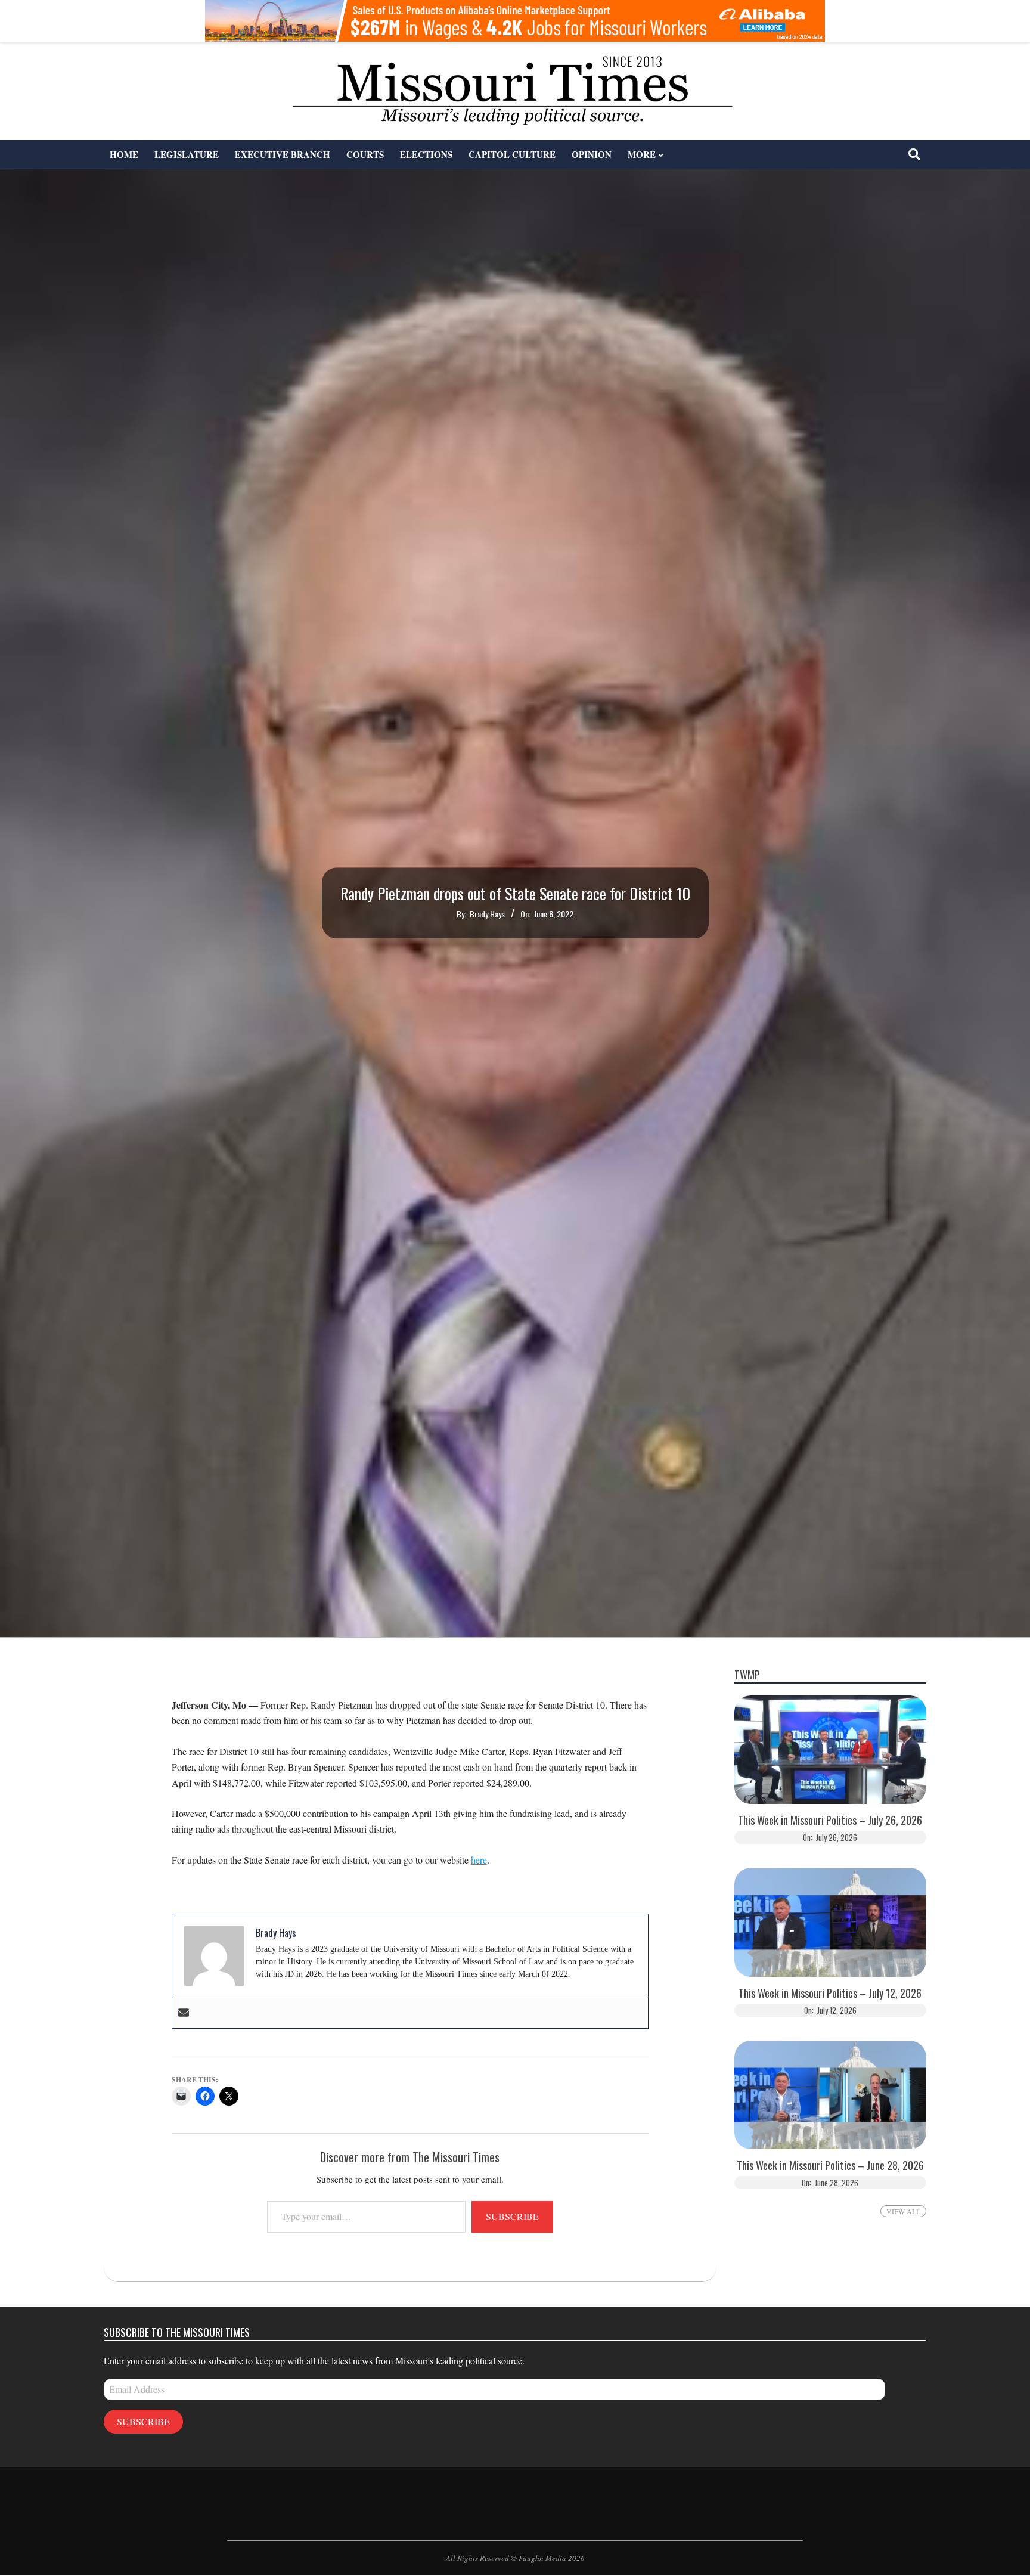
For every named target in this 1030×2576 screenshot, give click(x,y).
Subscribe (512, 2216)
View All (903, 2211)
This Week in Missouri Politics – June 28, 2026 (830, 2166)
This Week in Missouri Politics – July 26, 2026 (830, 1820)
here (479, 1860)
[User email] (184, 2013)
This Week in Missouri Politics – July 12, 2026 (830, 1993)
